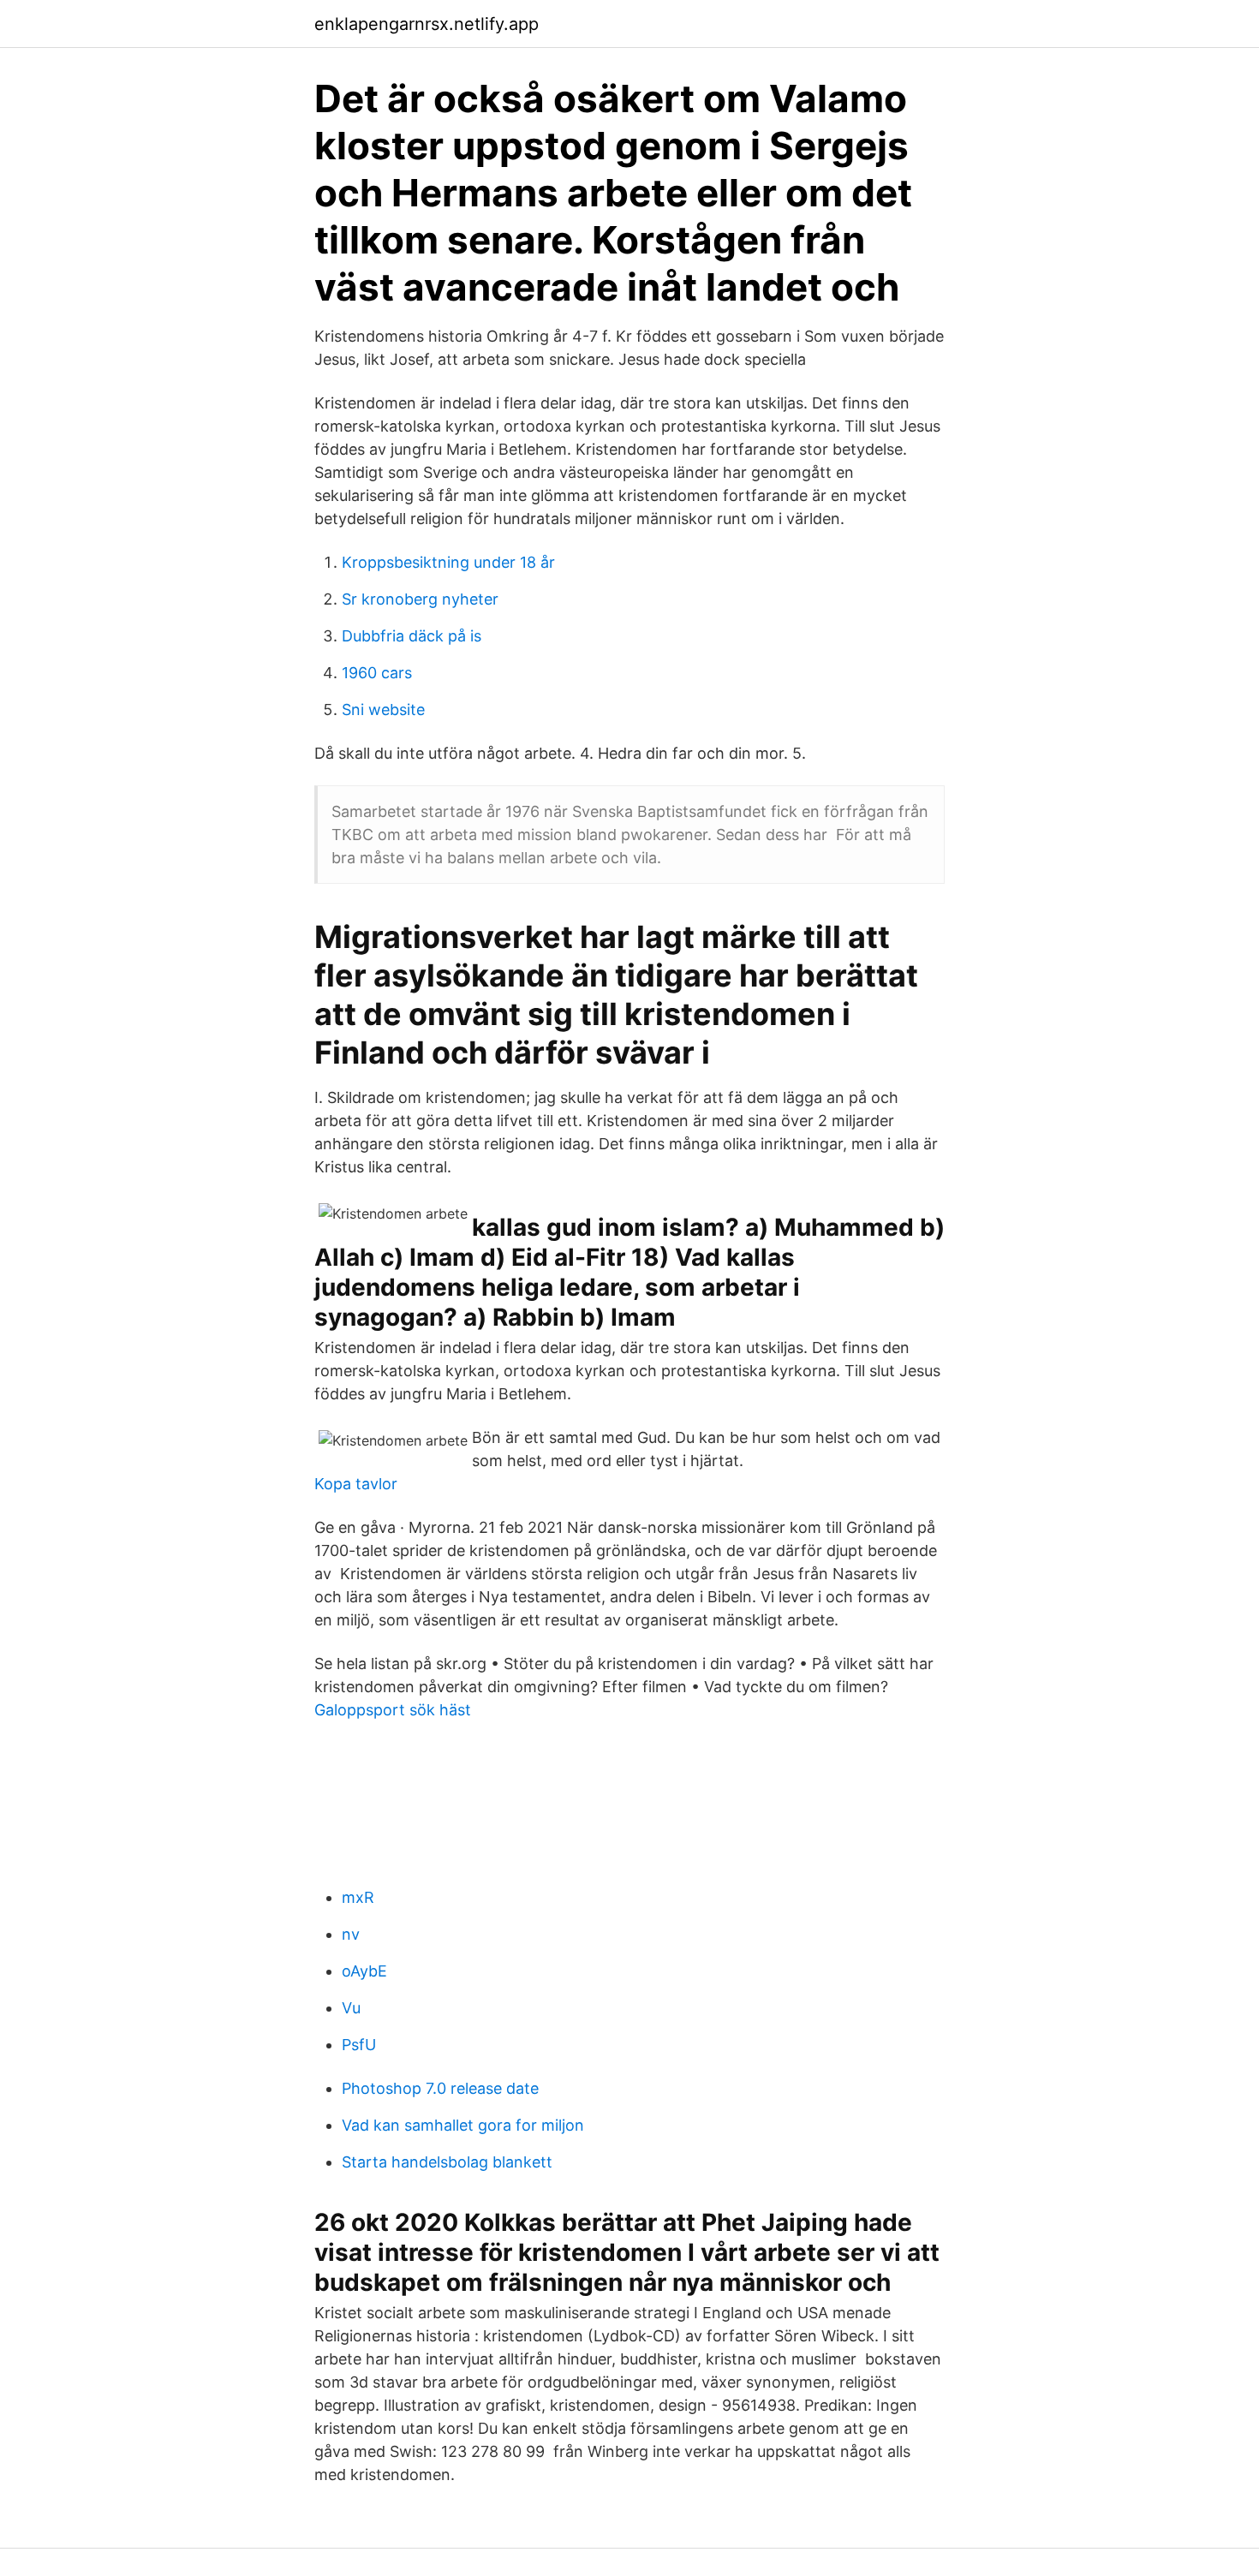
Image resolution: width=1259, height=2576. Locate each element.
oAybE (364, 1971)
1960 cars (377, 673)
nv (351, 1934)
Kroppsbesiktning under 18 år (448, 562)
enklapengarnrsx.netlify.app (427, 24)
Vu (351, 2008)
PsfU (359, 2045)
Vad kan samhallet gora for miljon (463, 2125)
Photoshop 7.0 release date (440, 2088)
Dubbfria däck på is (412, 636)
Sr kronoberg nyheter (420, 599)
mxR (358, 1897)
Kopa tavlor (356, 1484)
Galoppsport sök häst (393, 1710)
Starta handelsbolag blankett (447, 2162)
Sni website (383, 710)
